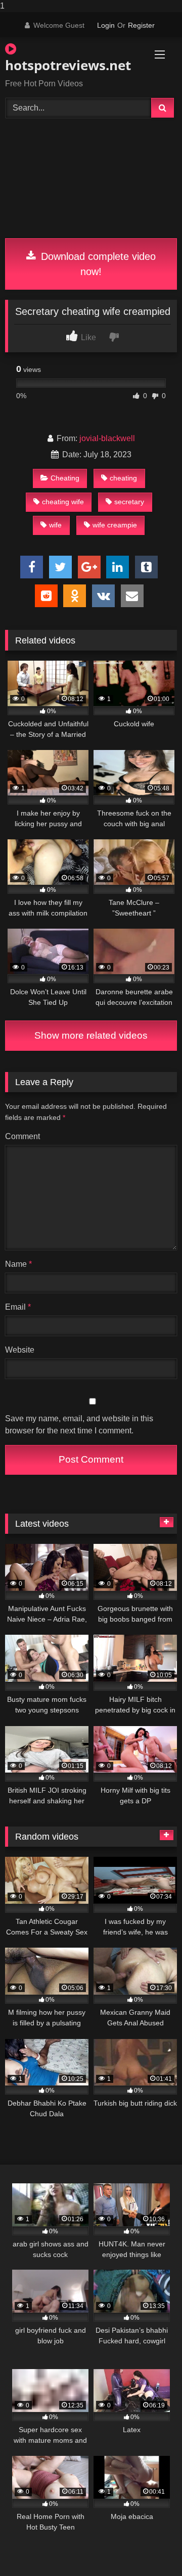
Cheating (65, 478)
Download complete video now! (97, 264)
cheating (123, 478)
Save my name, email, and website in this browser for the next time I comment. (79, 1425)
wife (55, 525)
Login (106, 25)
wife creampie (115, 525)
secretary (129, 502)
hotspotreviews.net (63, 65)
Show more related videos (91, 1035)
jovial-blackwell (107, 438)
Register (141, 25)
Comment (22, 1136)
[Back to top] (151, 2548)
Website (20, 1350)
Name (18, 1264)
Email (18, 1307)
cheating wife (63, 502)
